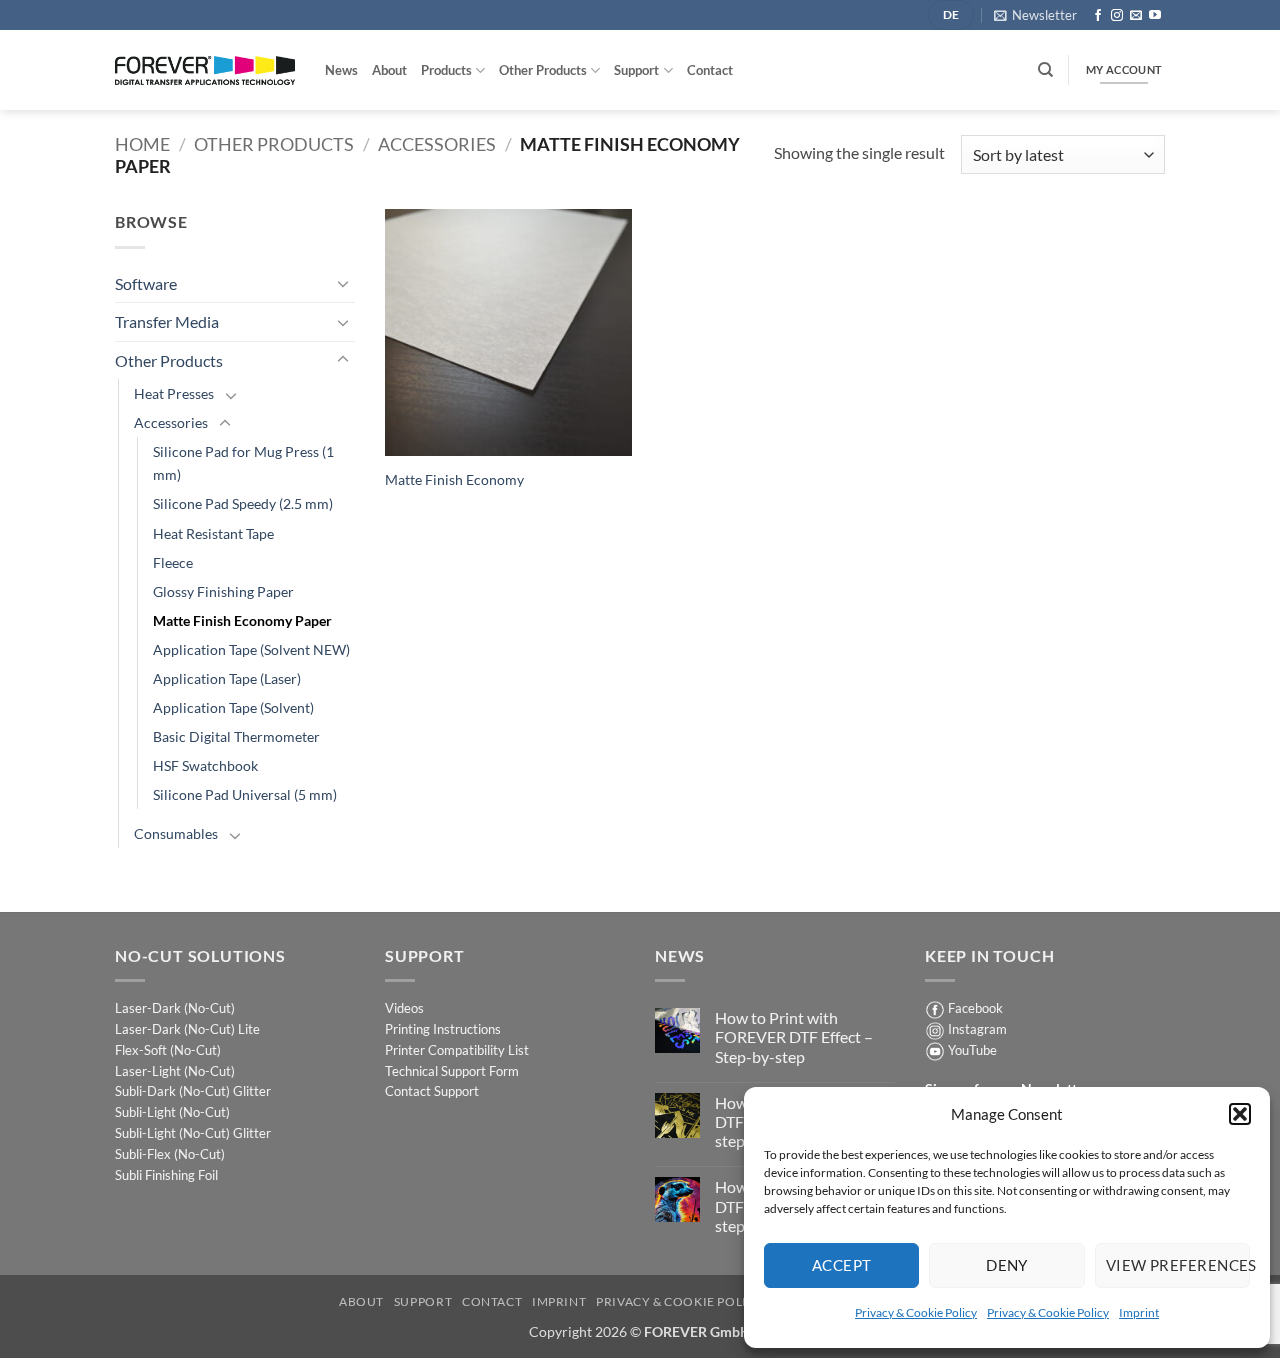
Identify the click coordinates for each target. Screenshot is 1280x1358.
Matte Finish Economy (454, 479)
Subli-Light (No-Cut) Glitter (193, 1133)
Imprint (1139, 1312)
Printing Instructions (443, 1029)
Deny (1007, 1265)
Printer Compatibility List (457, 1050)
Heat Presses (174, 393)
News (341, 70)
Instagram (977, 1029)
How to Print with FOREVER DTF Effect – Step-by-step (794, 1036)
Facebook (975, 1008)
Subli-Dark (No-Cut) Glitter (193, 1091)
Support (636, 70)
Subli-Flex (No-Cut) (170, 1154)
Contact (710, 70)
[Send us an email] (1136, 16)
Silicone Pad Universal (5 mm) (245, 794)
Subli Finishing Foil (166, 1175)
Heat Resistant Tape (213, 533)
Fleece (173, 562)
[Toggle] (343, 283)
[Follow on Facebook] (1098, 16)
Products (446, 70)
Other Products (543, 70)
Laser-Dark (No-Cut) (175, 1008)
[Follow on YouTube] (1155, 16)
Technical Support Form (452, 1071)
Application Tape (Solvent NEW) (251, 649)
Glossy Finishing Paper (223, 591)
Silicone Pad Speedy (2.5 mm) (243, 503)
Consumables (176, 833)
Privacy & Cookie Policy (916, 1312)
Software (146, 283)
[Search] (1045, 70)
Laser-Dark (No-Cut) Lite (187, 1029)
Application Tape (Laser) (227, 678)
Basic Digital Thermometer (236, 736)
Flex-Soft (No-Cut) (168, 1050)
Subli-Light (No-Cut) (172, 1112)
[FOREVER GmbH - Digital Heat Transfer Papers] (205, 70)
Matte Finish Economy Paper (242, 620)
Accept (842, 1265)
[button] (1240, 1114)
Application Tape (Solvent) (233, 707)
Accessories (437, 144)
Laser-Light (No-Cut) (175, 1071)
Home (142, 144)
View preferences (1178, 1265)
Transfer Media (167, 321)
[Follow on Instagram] (1117, 16)
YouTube (972, 1050)
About (389, 70)
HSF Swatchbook (205, 765)
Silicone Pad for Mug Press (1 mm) (243, 463)
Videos (404, 1008)
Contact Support (432, 1091)
